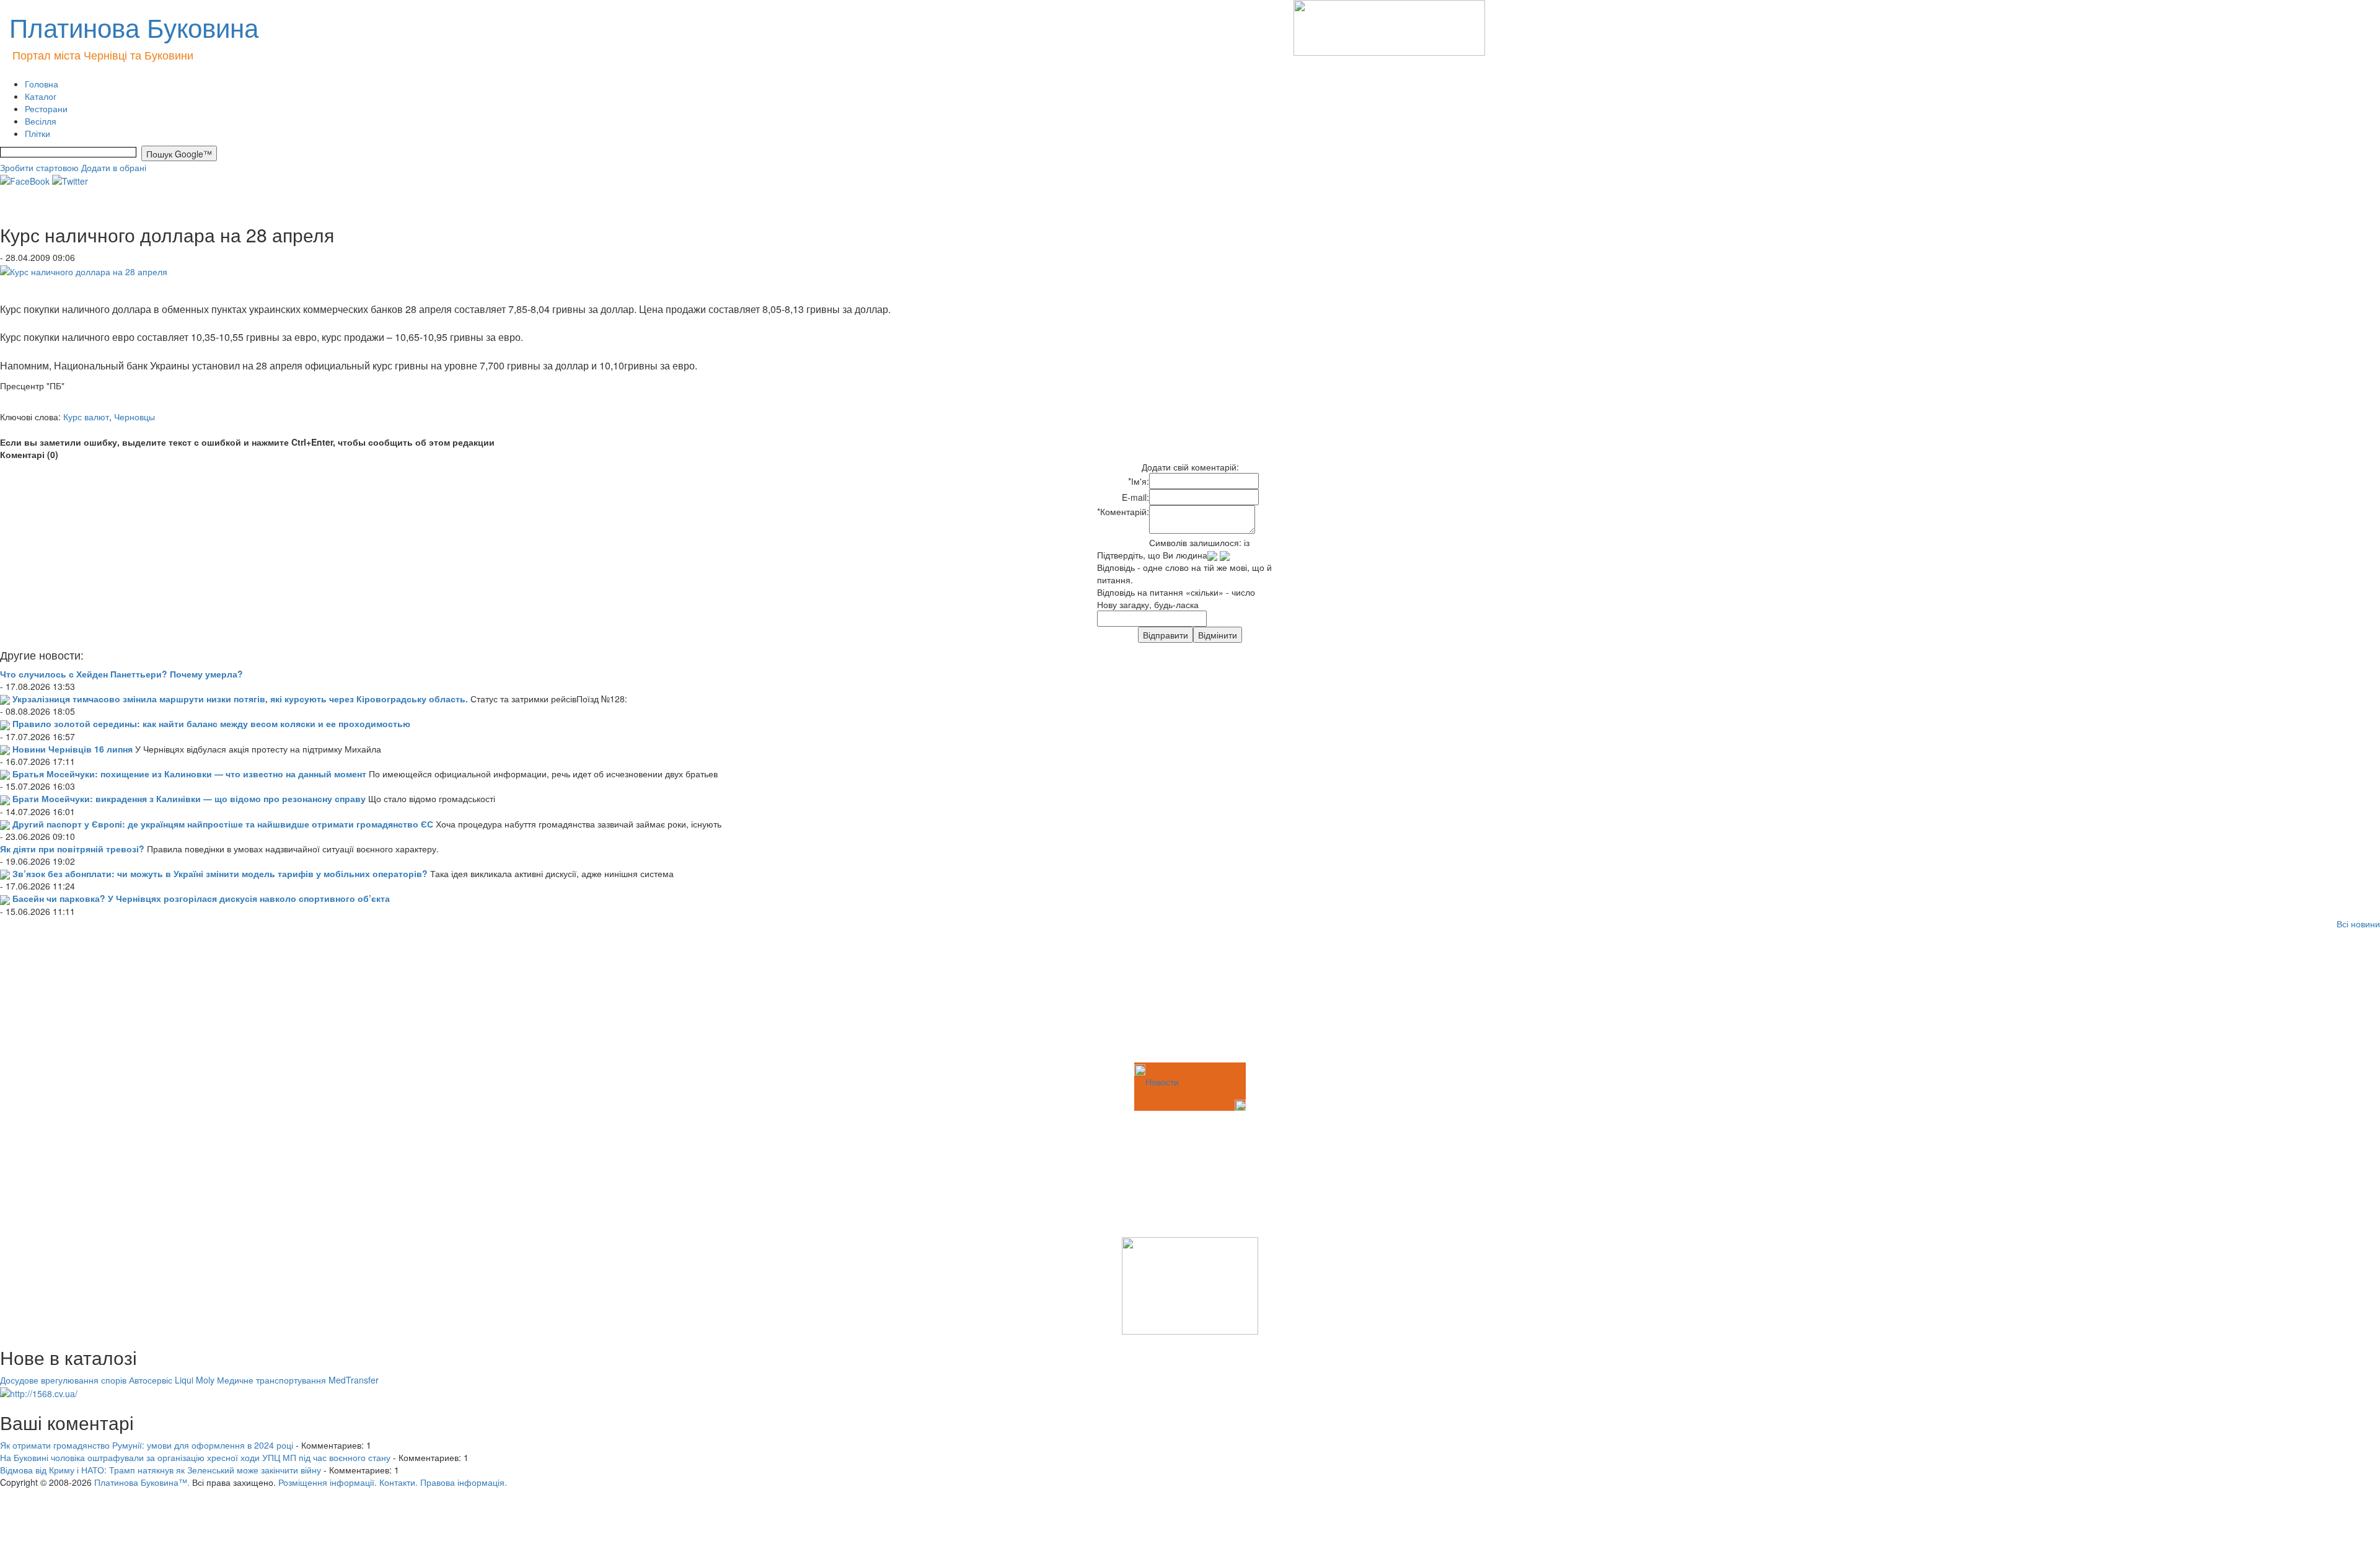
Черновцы (134, 417)
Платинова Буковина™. (142, 1482)
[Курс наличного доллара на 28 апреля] (84, 270)
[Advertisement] (62, 998)
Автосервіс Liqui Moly (172, 1380)
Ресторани (46, 108)
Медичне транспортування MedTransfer (298, 1380)
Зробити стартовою (39, 167)
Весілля (41, 121)
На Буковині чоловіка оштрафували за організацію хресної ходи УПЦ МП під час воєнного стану (195, 1457)
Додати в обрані (114, 167)
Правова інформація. (464, 1482)
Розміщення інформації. (328, 1482)
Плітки (37, 133)
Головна (42, 84)
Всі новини (2358, 924)
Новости (1162, 1082)
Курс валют (86, 417)
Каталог (41, 96)
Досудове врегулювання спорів (63, 1380)
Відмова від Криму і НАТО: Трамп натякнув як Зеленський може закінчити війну (161, 1470)
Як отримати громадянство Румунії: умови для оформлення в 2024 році (147, 1445)
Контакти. (399, 1482)
